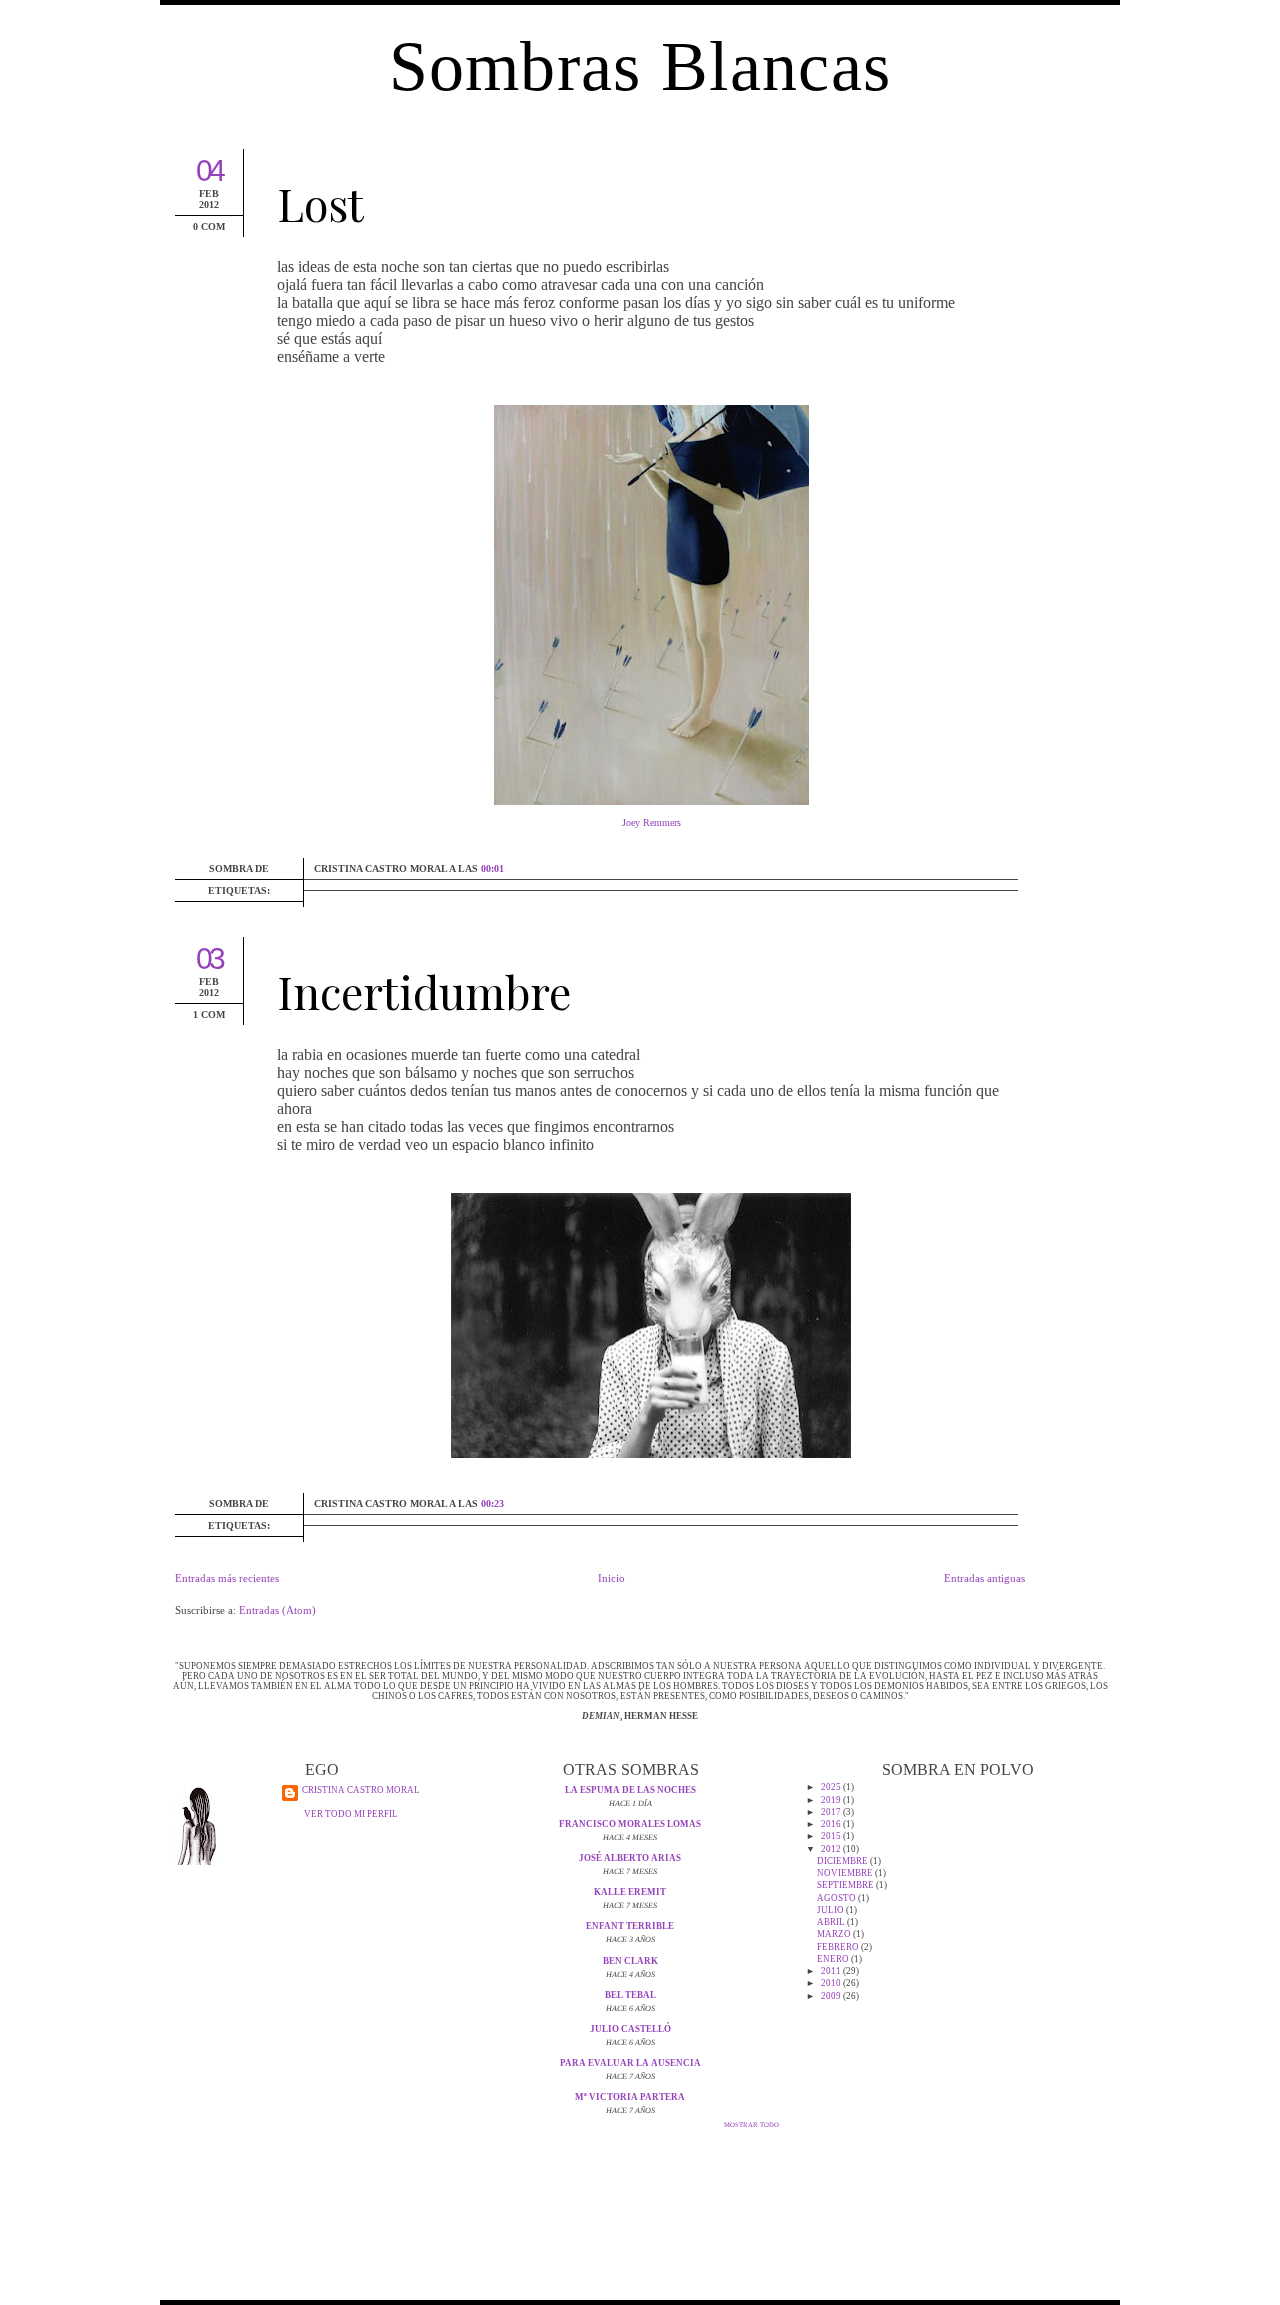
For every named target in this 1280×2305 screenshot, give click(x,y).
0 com (209, 226)
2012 (832, 1849)
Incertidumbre (424, 991)
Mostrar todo (751, 2124)
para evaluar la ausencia (630, 2063)
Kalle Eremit (630, 1892)
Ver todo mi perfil (351, 1814)
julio (831, 1910)
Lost (320, 203)
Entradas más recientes (227, 1578)
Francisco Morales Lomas (630, 1824)
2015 (832, 1836)
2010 (832, 1983)
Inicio (611, 1578)
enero (834, 1959)
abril (832, 1922)
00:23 (492, 1503)
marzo (835, 1934)
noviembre (846, 1873)
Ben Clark (630, 1961)
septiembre (846, 1885)
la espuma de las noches (630, 1790)
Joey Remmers (651, 822)
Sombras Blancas (640, 66)
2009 (832, 1996)
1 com (209, 1014)
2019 (832, 1800)
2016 (832, 1824)
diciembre (843, 1861)
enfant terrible (630, 1926)
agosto (837, 1898)
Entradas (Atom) (277, 1610)
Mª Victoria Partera (630, 2097)
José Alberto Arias (630, 1858)
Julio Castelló (630, 2029)
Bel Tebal (630, 1995)
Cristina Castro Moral (361, 1790)
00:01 (492, 868)
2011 (832, 1971)
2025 (832, 1787)
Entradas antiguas (984, 1578)
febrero (839, 1947)
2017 (832, 1812)
